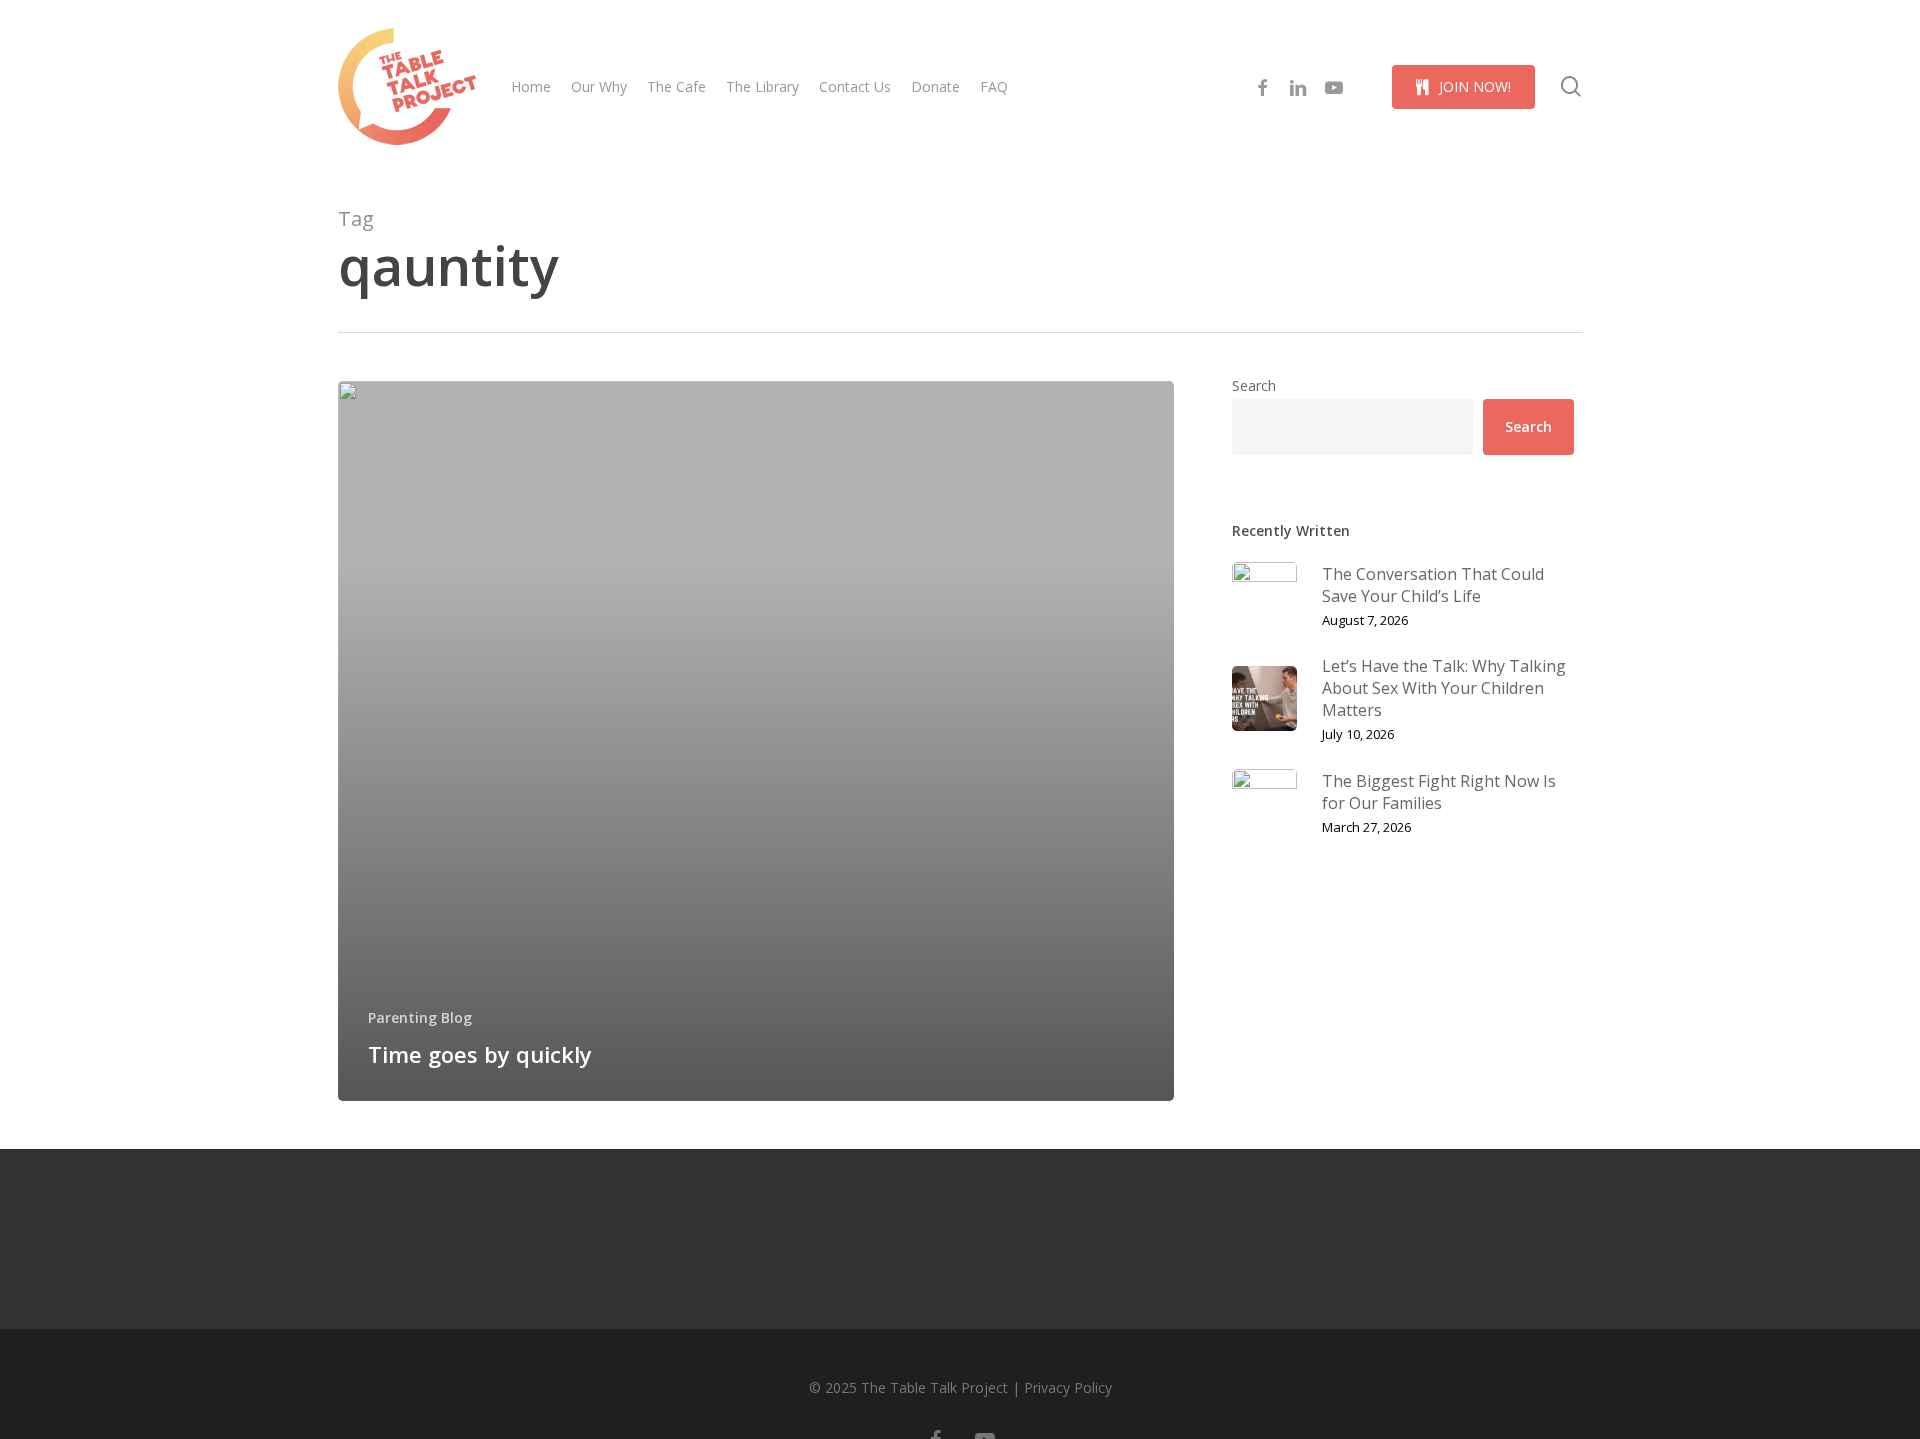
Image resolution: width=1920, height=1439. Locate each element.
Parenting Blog (420, 1017)
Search (1254, 385)
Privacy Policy (1068, 1387)
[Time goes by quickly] (756, 741)
